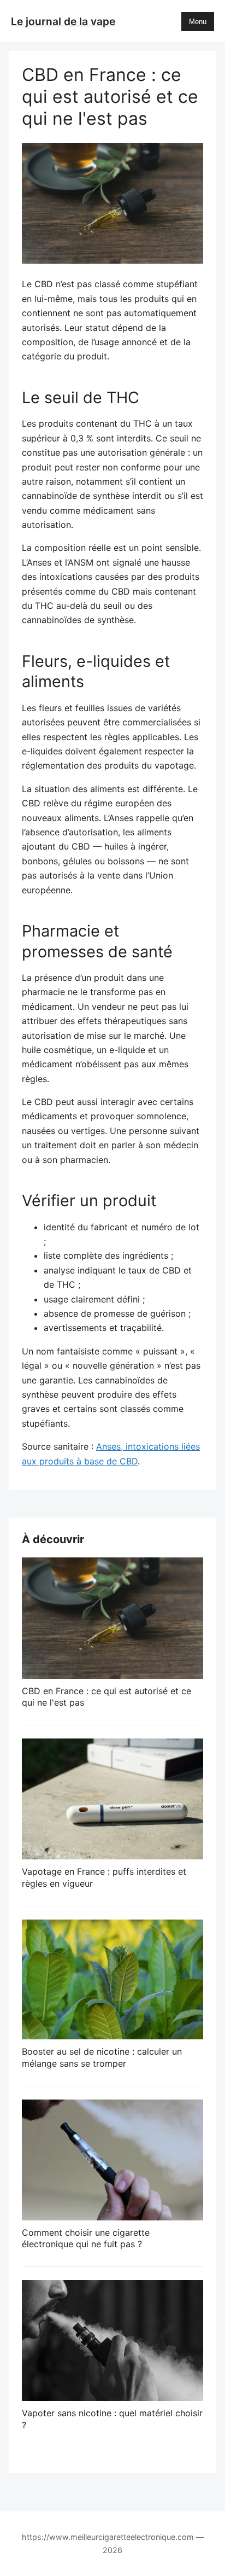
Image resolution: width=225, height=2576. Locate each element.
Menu (198, 22)
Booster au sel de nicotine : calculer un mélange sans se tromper (102, 2057)
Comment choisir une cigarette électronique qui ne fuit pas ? (86, 2238)
